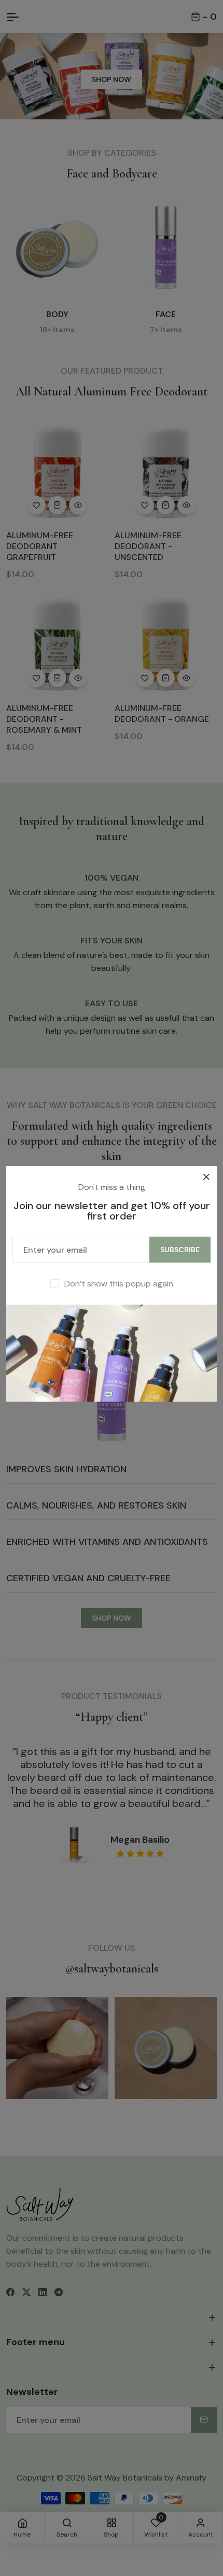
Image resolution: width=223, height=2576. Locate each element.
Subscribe (180, 1250)
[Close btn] (206, 1177)
